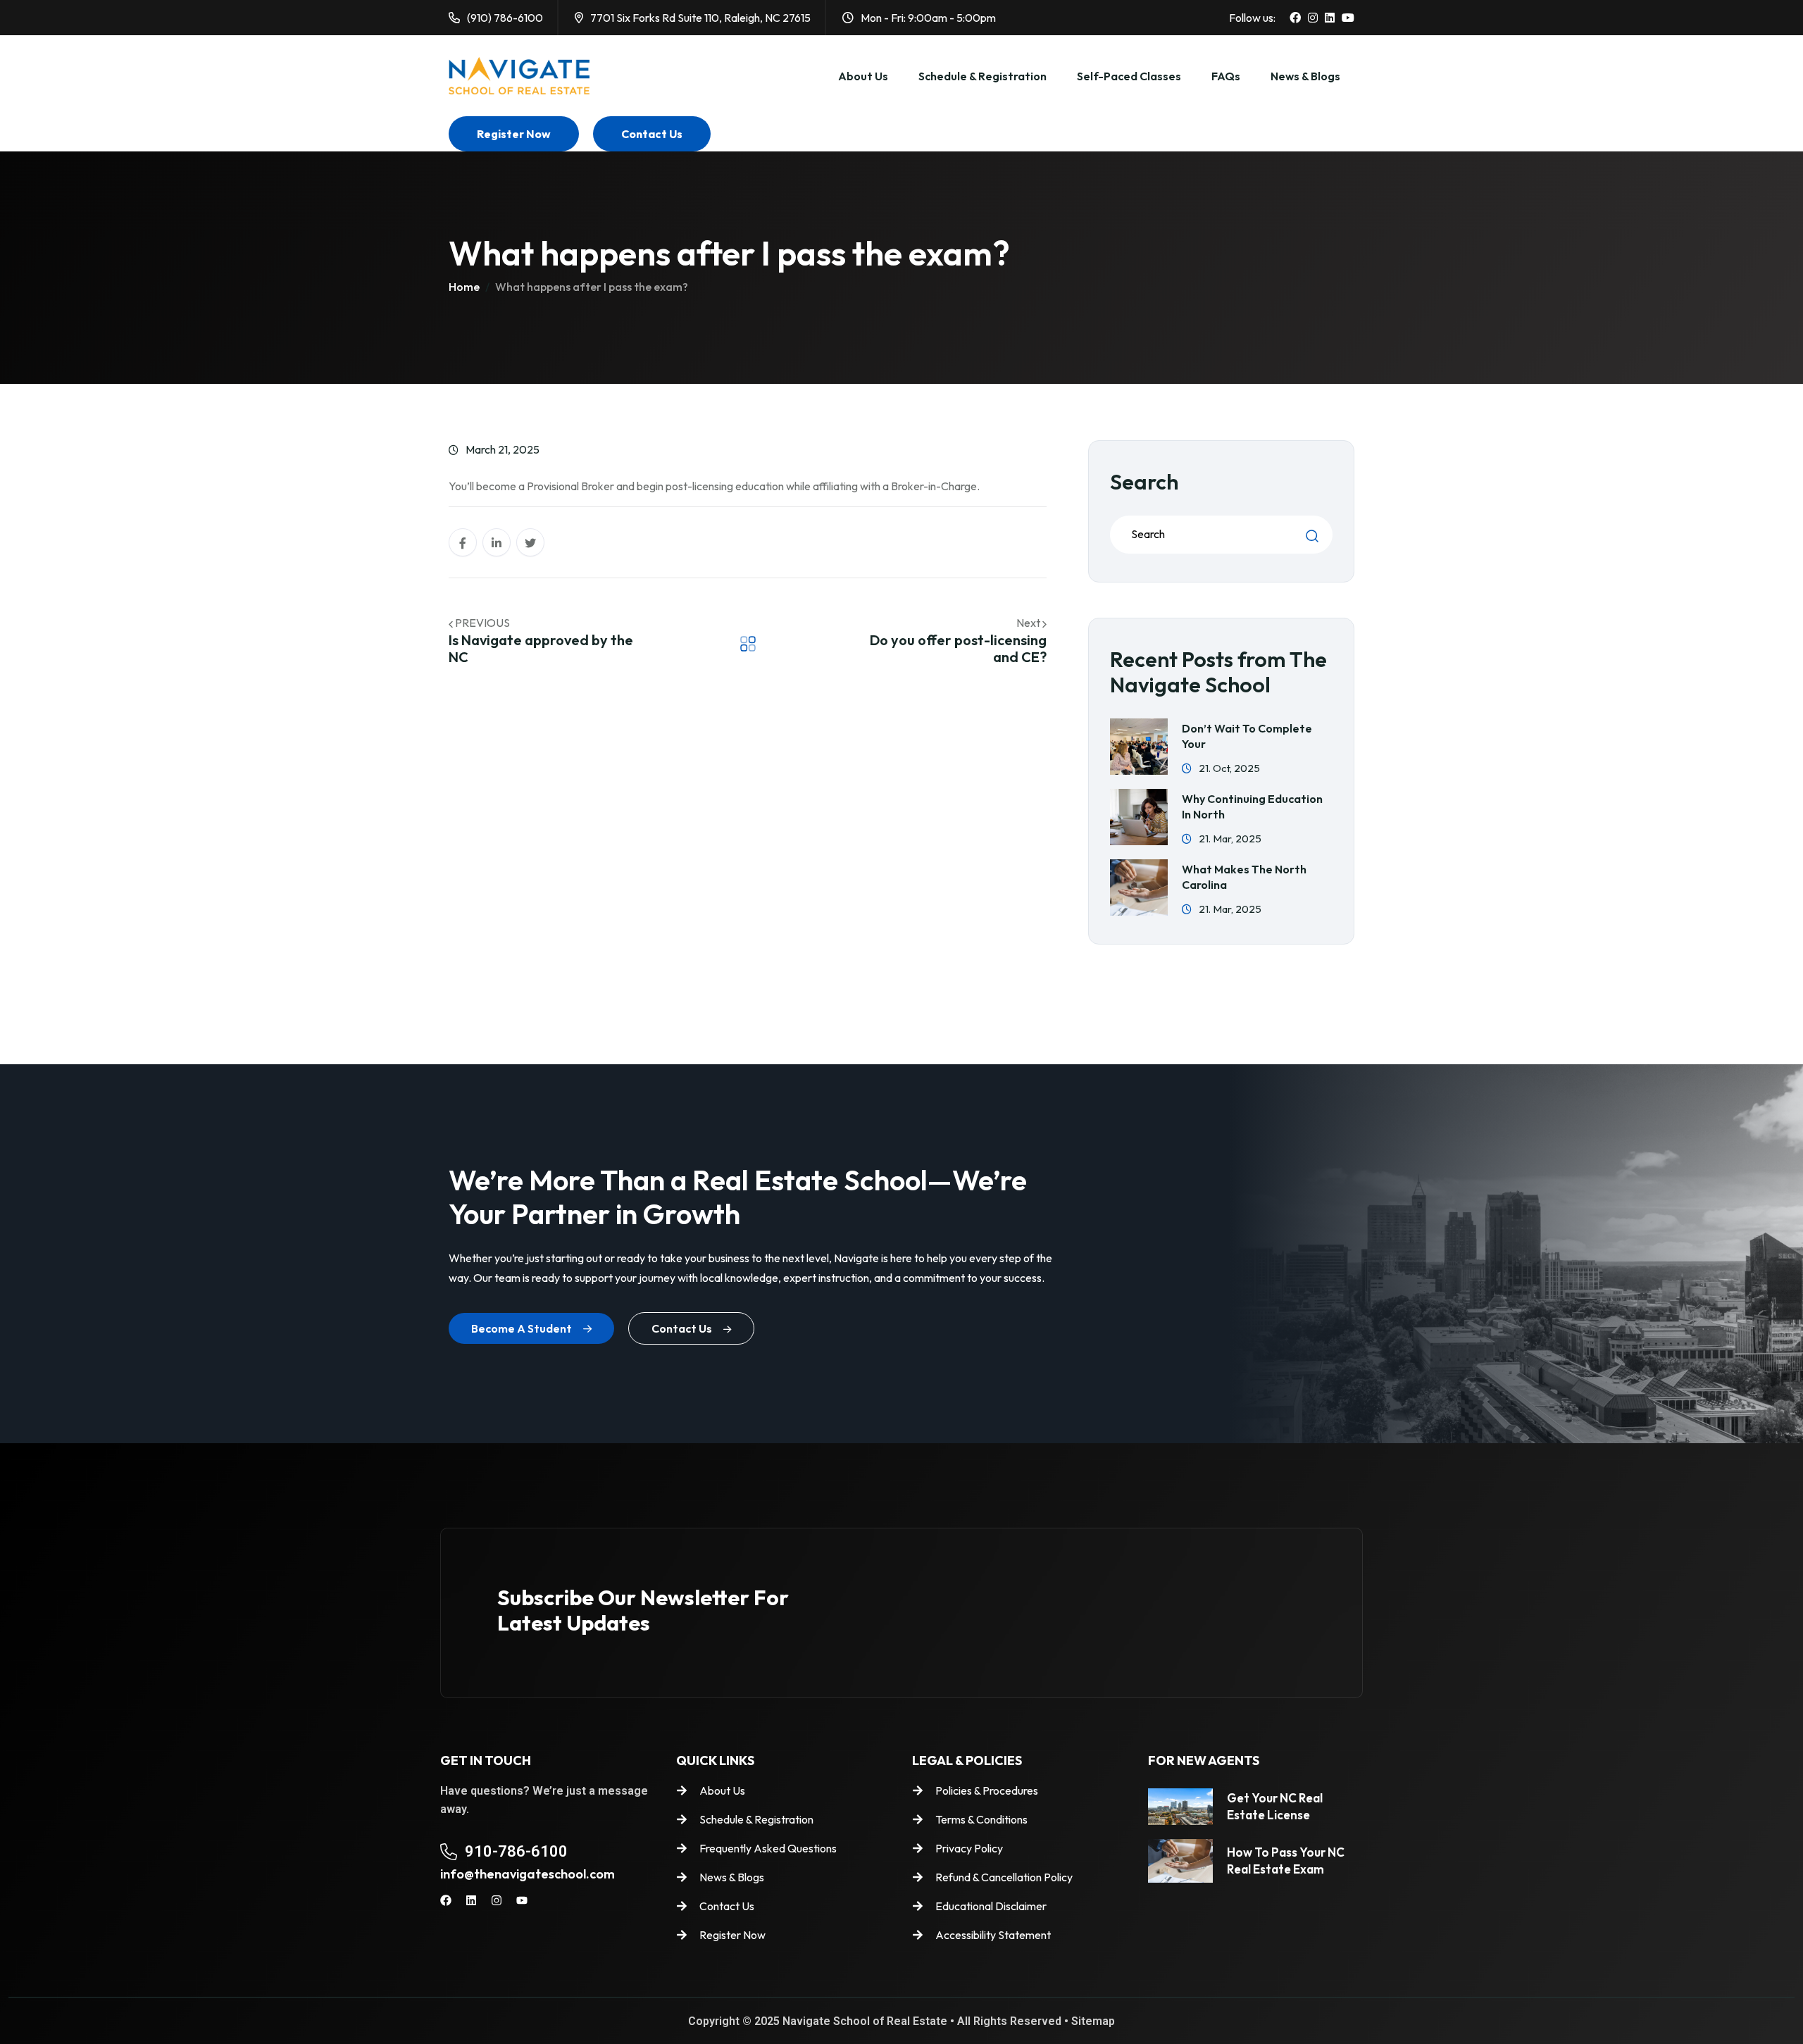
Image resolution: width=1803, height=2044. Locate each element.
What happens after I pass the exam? (592, 287)
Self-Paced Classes (1129, 76)
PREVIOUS (482, 623)
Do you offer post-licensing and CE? (958, 648)
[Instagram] (497, 1900)
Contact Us (652, 134)
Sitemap (1093, 2021)
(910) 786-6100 (505, 18)
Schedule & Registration (982, 76)
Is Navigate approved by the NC (541, 648)
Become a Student (522, 1328)
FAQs (1226, 76)
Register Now (514, 134)
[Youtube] (522, 1900)
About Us (863, 76)
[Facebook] (446, 1900)
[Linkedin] (471, 1900)
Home (464, 287)
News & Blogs (1305, 76)
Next (1029, 623)
